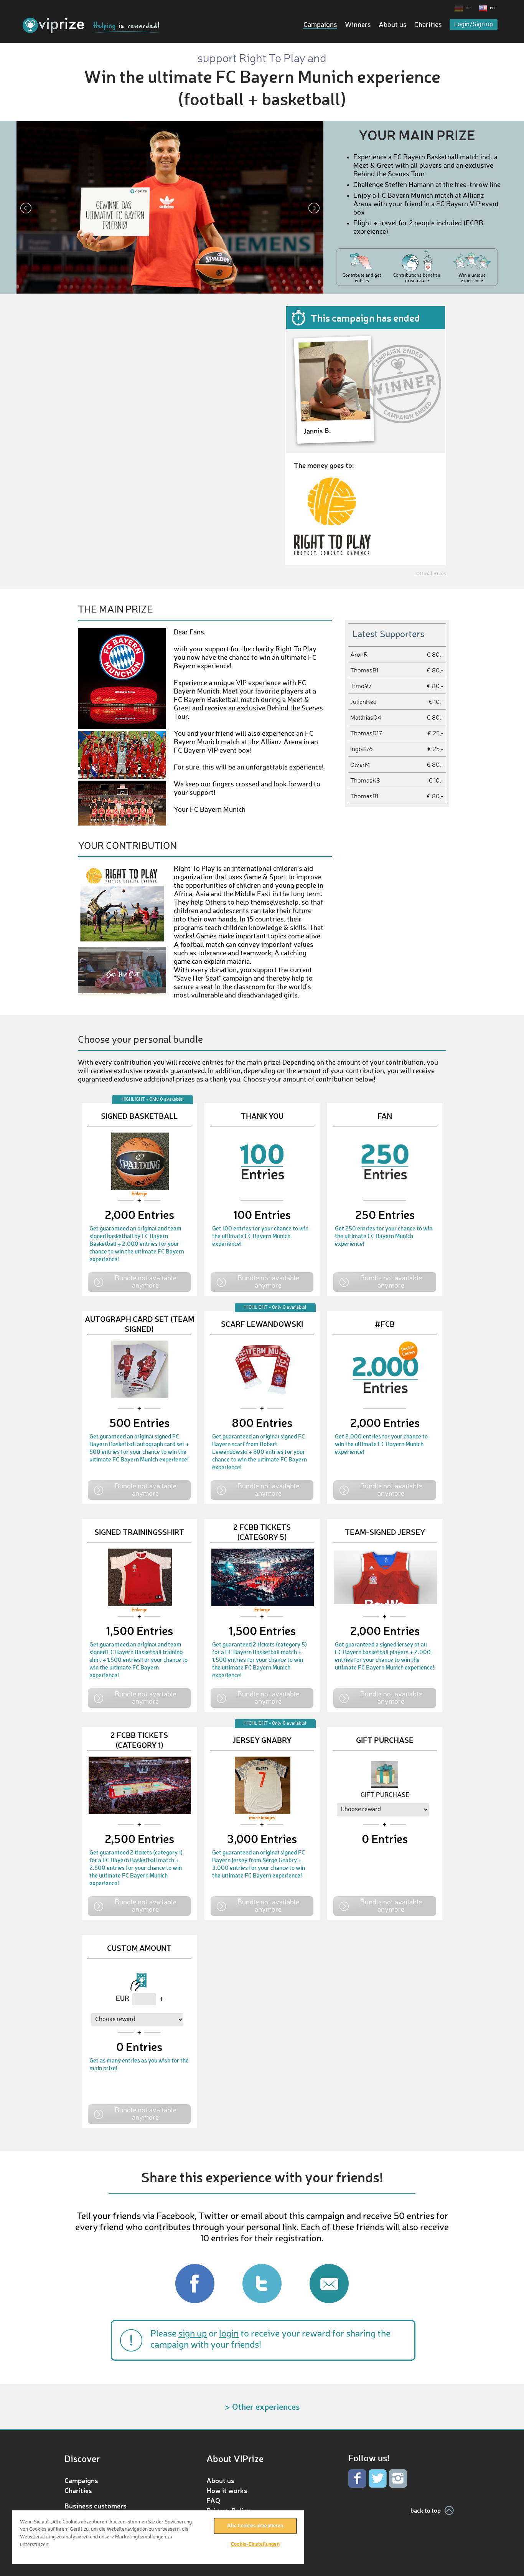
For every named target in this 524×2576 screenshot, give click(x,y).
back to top (426, 2510)
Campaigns (320, 25)
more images (262, 1818)
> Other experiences (262, 2407)
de (468, 8)
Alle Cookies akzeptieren (255, 2526)
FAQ (213, 2500)
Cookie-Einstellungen (255, 2544)
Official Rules (431, 574)
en (492, 8)
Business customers (96, 2506)
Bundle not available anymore (146, 1281)
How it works (227, 2490)
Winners (358, 25)
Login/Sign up (474, 25)
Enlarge (139, 1194)
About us (393, 25)
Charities (428, 25)
